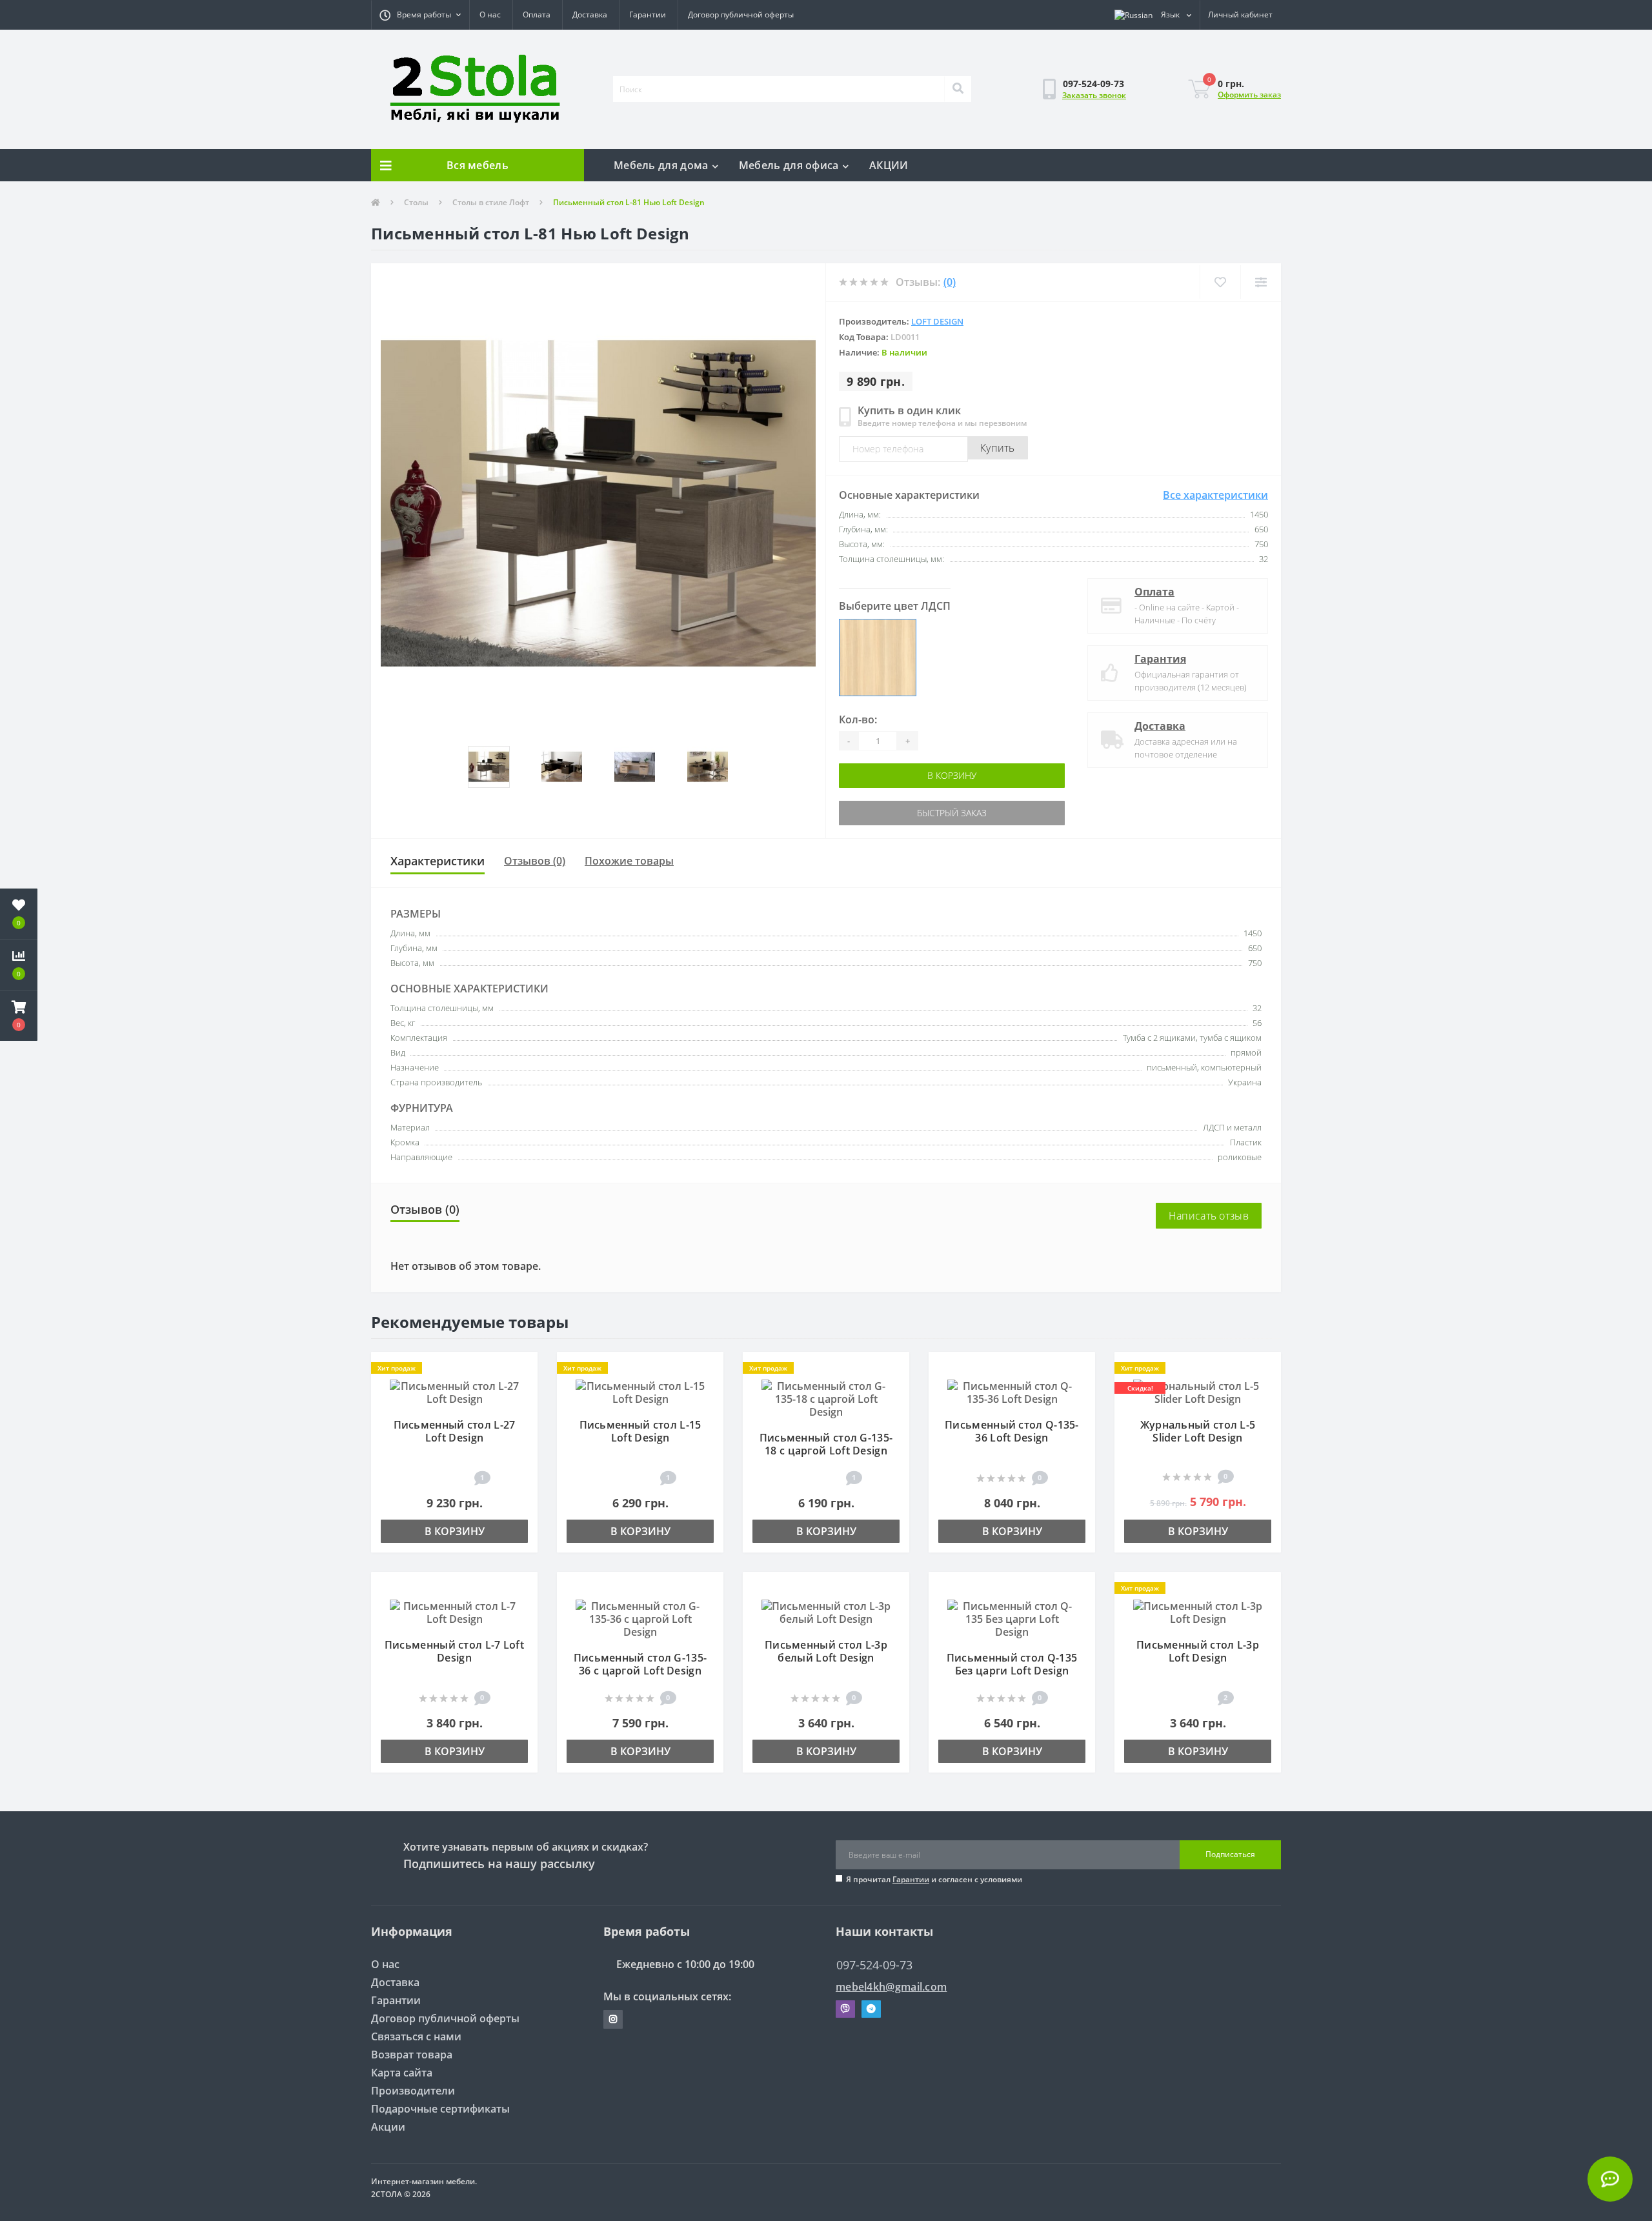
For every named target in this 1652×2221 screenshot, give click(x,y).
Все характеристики (1215, 495)
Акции (388, 2127)
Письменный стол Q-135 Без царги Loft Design (1012, 1664)
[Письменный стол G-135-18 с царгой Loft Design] (826, 1398)
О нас (490, 15)
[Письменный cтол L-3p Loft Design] (1198, 1611)
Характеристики (438, 861)
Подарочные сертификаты (440, 2109)
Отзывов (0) (535, 861)
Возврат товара (412, 2055)
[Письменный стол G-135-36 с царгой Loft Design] (640, 1618)
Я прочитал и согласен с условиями (934, 1879)
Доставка (590, 15)
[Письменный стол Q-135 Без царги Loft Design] (1012, 1618)
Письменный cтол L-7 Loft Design (454, 1651)
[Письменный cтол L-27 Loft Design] (454, 1391)
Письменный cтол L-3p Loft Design (1198, 1651)
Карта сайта (402, 2073)
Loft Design (937, 321)
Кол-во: (858, 719)
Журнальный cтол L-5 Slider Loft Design (1198, 1431)
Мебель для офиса (789, 165)
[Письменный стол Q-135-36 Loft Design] (1012, 1391)
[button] (420, 15)
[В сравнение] (522, 1387)
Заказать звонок (1094, 95)
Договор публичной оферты (741, 15)
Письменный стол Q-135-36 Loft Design (1012, 1431)
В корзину (895, 775)
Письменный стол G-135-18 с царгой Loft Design (826, 1444)
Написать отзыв (1209, 1216)
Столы (416, 202)
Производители (413, 2091)
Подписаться (1230, 1854)
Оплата (537, 15)
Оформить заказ (1249, 95)
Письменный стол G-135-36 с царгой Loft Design (640, 1664)
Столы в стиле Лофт (491, 202)
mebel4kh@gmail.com (891, 1987)
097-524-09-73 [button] (874, 1965)
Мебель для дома (661, 165)
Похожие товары (629, 861)
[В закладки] (522, 1369)
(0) (950, 282)
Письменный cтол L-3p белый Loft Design (826, 1651)
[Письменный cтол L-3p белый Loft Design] (826, 1611)
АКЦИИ (889, 165)
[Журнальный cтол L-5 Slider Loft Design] (1198, 1391)
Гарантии (648, 15)
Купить (998, 448)
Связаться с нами (416, 2036)
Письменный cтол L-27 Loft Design (455, 1431)
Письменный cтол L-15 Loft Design (640, 1431)
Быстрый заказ (895, 813)
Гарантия (1160, 659)
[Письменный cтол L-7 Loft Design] (454, 1611)
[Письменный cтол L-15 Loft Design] (640, 1391)
